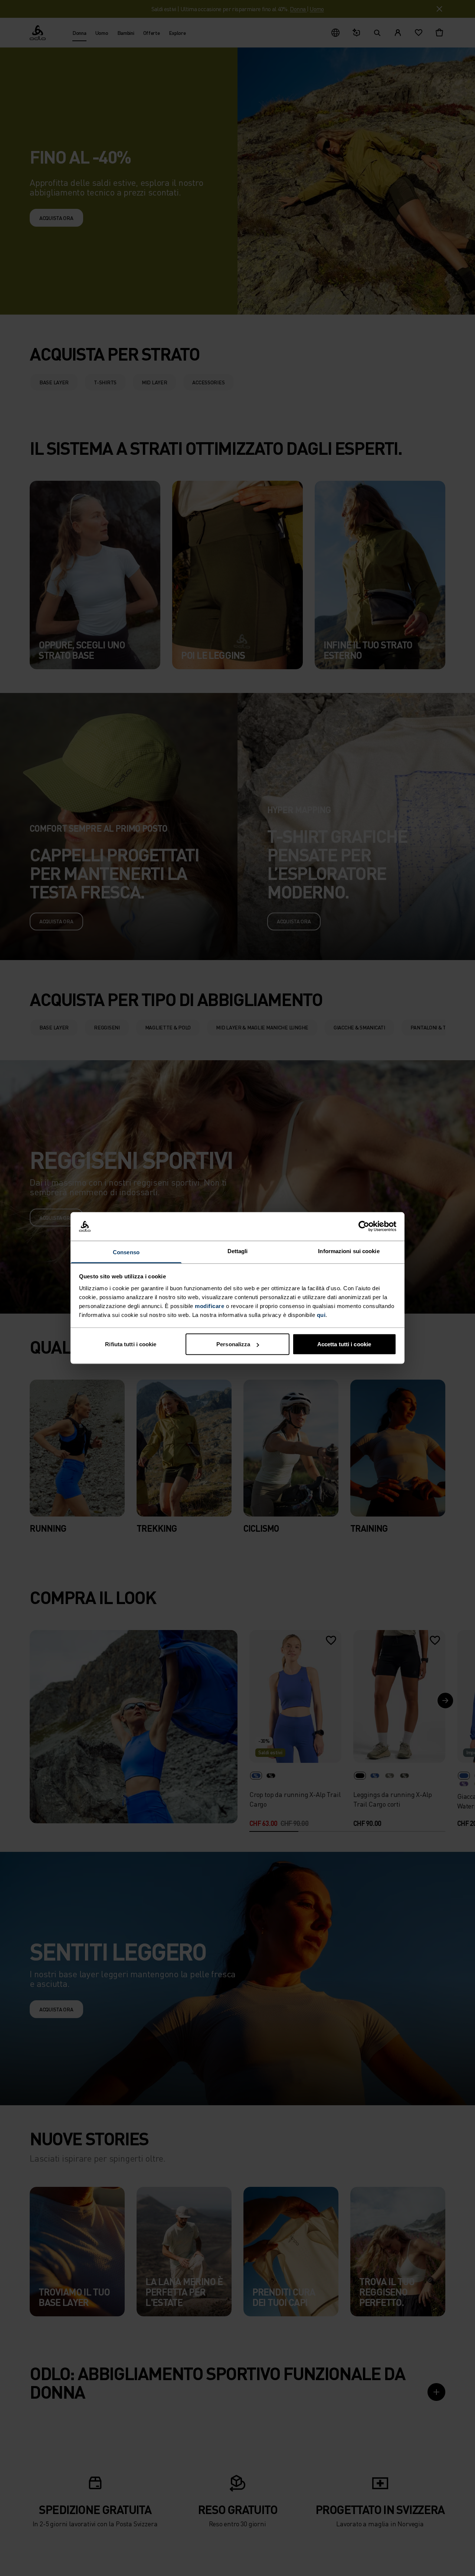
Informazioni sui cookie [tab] (349, 1251)
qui (321, 1315)
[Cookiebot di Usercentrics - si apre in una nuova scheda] (364, 1226)
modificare (209, 1306)
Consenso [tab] (126, 1252)
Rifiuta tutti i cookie (131, 1344)
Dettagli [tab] (238, 1251)
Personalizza (233, 1344)
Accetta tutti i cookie (344, 1344)
